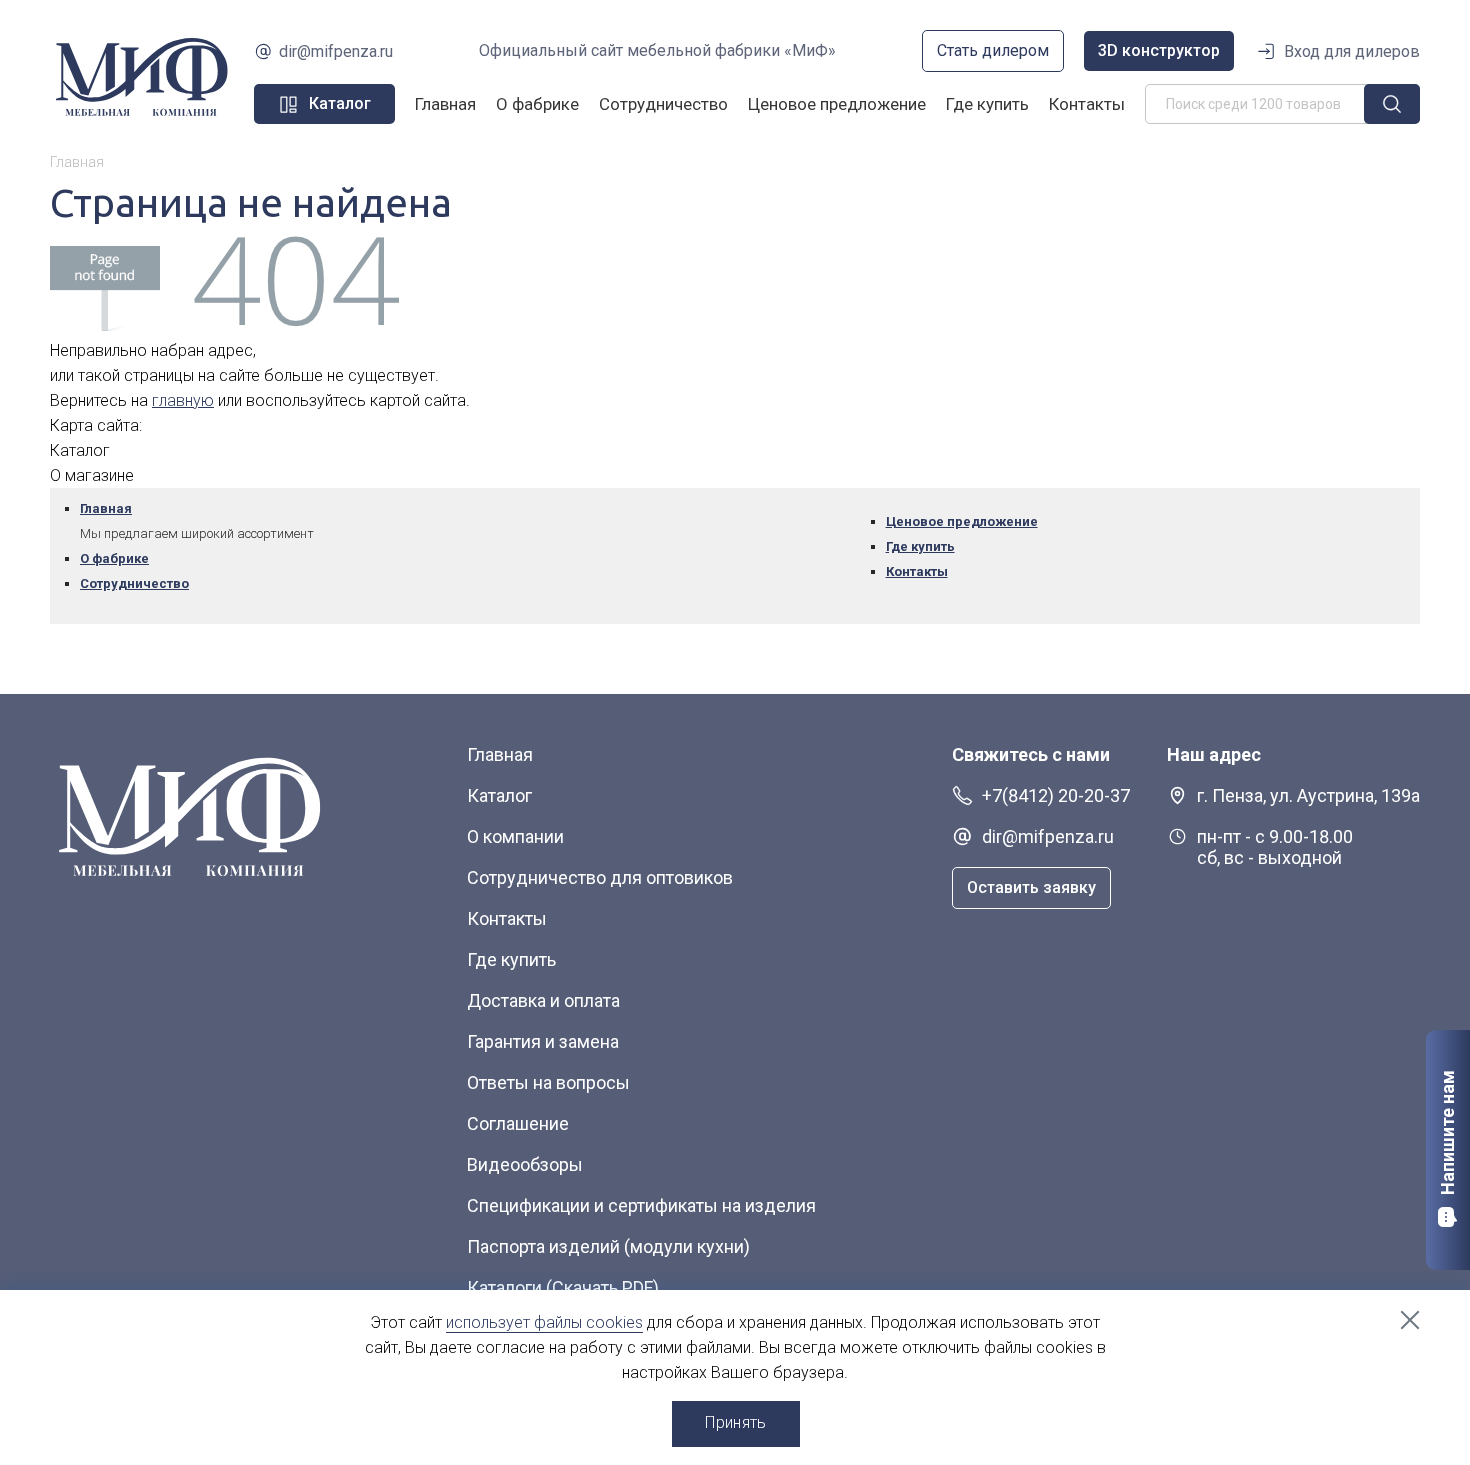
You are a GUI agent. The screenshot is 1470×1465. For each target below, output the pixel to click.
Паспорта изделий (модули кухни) (608, 1246)
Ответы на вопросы (548, 1082)
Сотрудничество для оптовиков (600, 877)
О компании (515, 836)
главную (183, 400)
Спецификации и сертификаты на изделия (641, 1205)
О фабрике (537, 104)
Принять (735, 1422)
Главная (445, 104)
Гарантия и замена (543, 1041)
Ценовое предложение (837, 104)
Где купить (987, 104)
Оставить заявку (1031, 887)
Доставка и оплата (543, 1000)
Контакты (1087, 104)
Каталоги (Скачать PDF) (563, 1287)
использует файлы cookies (544, 1322)
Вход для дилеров (1352, 51)
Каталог (499, 795)
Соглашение (518, 1123)
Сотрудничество (663, 104)
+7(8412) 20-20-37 (1056, 795)
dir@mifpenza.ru (336, 51)
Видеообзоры (525, 1164)
